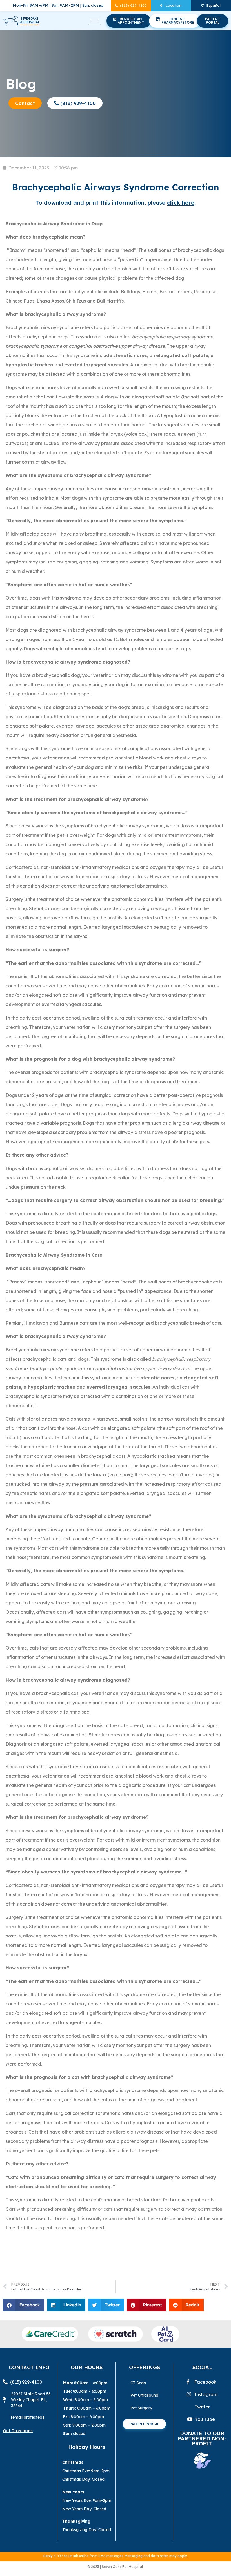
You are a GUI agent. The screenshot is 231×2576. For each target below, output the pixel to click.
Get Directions (18, 2431)
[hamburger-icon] (95, 21)
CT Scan (139, 2383)
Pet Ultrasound (144, 2395)
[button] (24, 2305)
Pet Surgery (141, 2408)
